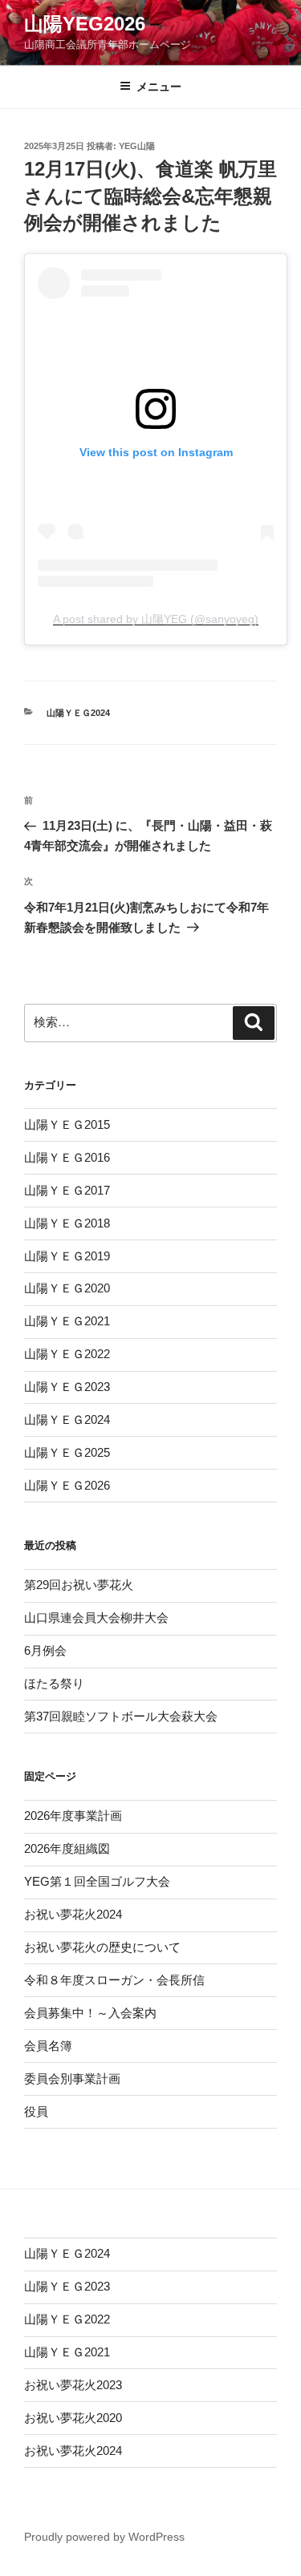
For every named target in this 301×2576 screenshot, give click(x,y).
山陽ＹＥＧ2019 (67, 1256)
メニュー (159, 87)
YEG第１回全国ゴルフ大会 (97, 1881)
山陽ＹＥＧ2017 (67, 1190)
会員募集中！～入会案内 (90, 2013)
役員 (36, 2111)
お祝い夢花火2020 (73, 2418)
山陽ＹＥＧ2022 (67, 1354)
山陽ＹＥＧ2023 (67, 1387)
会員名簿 (48, 2046)
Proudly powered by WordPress (104, 2537)
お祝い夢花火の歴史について (102, 1947)
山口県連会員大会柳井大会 (96, 1618)
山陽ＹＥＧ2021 (67, 1321)
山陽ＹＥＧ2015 (67, 1124)
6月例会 (45, 1650)
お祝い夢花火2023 (73, 2385)
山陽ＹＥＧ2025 (67, 1452)
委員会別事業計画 (72, 2079)
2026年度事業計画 (73, 1816)
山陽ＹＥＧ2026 (67, 1485)
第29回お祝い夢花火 (79, 1585)
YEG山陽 (137, 146)
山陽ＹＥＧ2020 (67, 1288)
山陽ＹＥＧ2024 (78, 713)
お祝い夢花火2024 (73, 1914)
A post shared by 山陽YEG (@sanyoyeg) (156, 619)
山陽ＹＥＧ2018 (67, 1223)
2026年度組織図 (67, 1848)
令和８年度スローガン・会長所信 (114, 1980)
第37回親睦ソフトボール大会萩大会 (121, 1716)
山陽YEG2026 (85, 24)
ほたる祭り (54, 1683)
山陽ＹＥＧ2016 (67, 1157)
